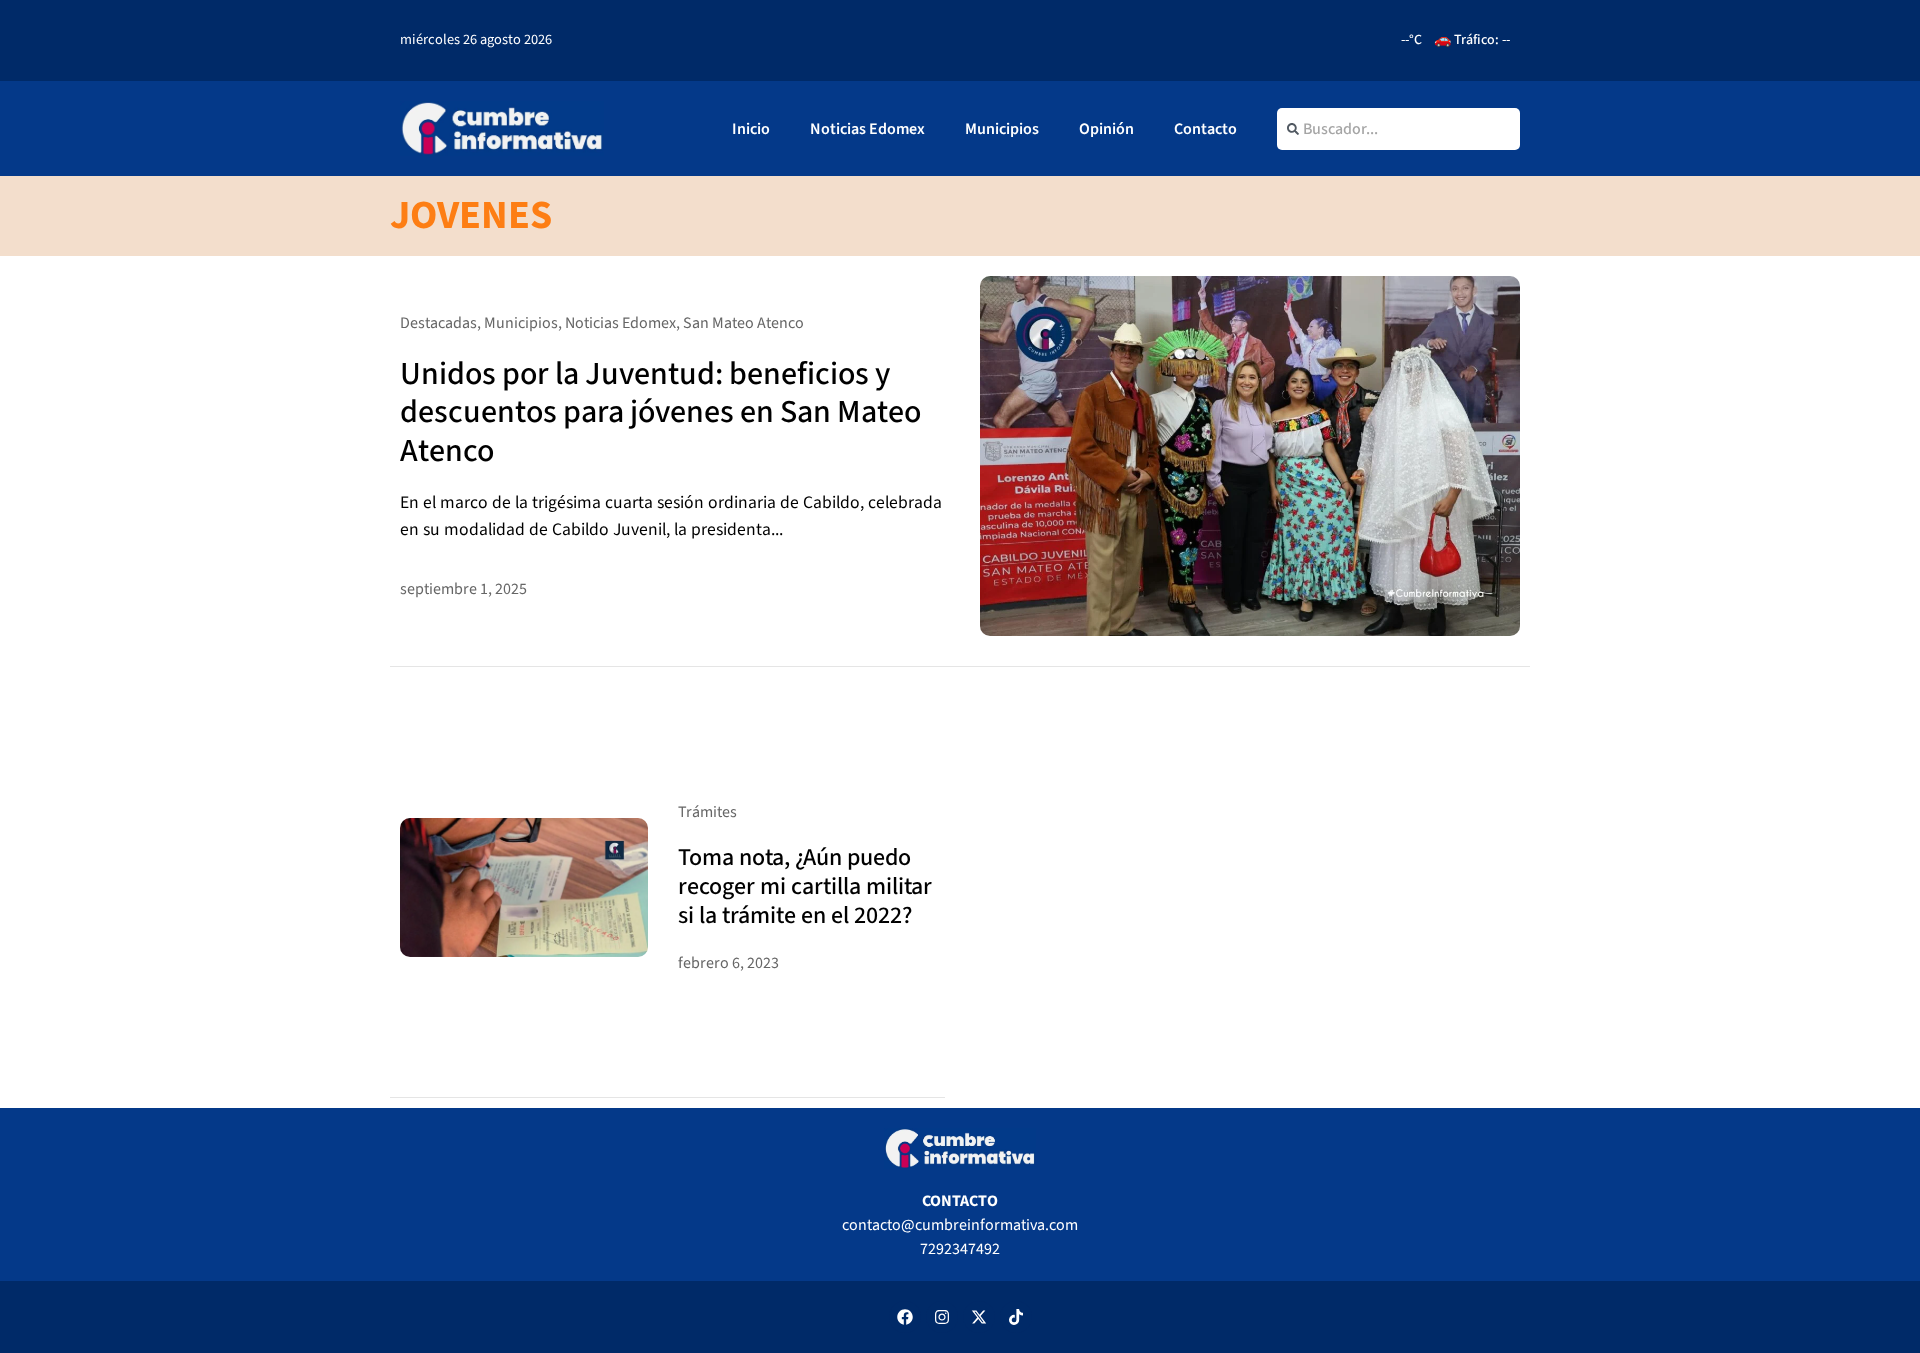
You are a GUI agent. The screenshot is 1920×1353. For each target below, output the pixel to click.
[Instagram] (942, 1317)
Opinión (1106, 129)
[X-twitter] (979, 1317)
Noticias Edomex (867, 129)
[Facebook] (905, 1317)
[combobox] (1398, 129)
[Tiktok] (1016, 1317)
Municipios (1002, 129)
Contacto (1205, 129)
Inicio (751, 129)
